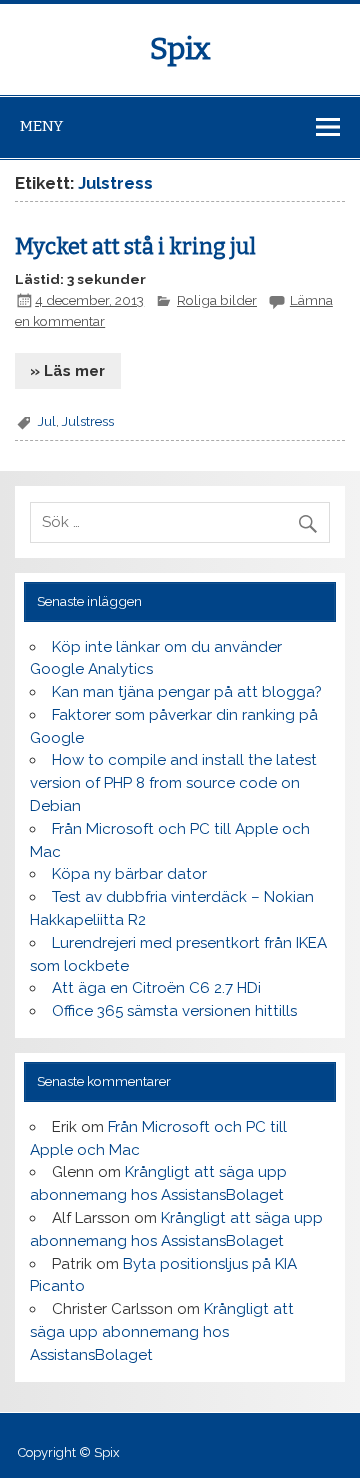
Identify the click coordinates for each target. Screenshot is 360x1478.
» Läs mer (67, 371)
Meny (41, 126)
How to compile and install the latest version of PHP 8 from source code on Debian (173, 783)
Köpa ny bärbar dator (129, 874)
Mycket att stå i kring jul (135, 247)
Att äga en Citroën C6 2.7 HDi (156, 988)
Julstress (88, 421)
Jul (47, 421)
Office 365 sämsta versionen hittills (174, 1011)
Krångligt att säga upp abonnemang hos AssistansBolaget (161, 1332)
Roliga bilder (217, 300)
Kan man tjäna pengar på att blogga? (187, 692)
